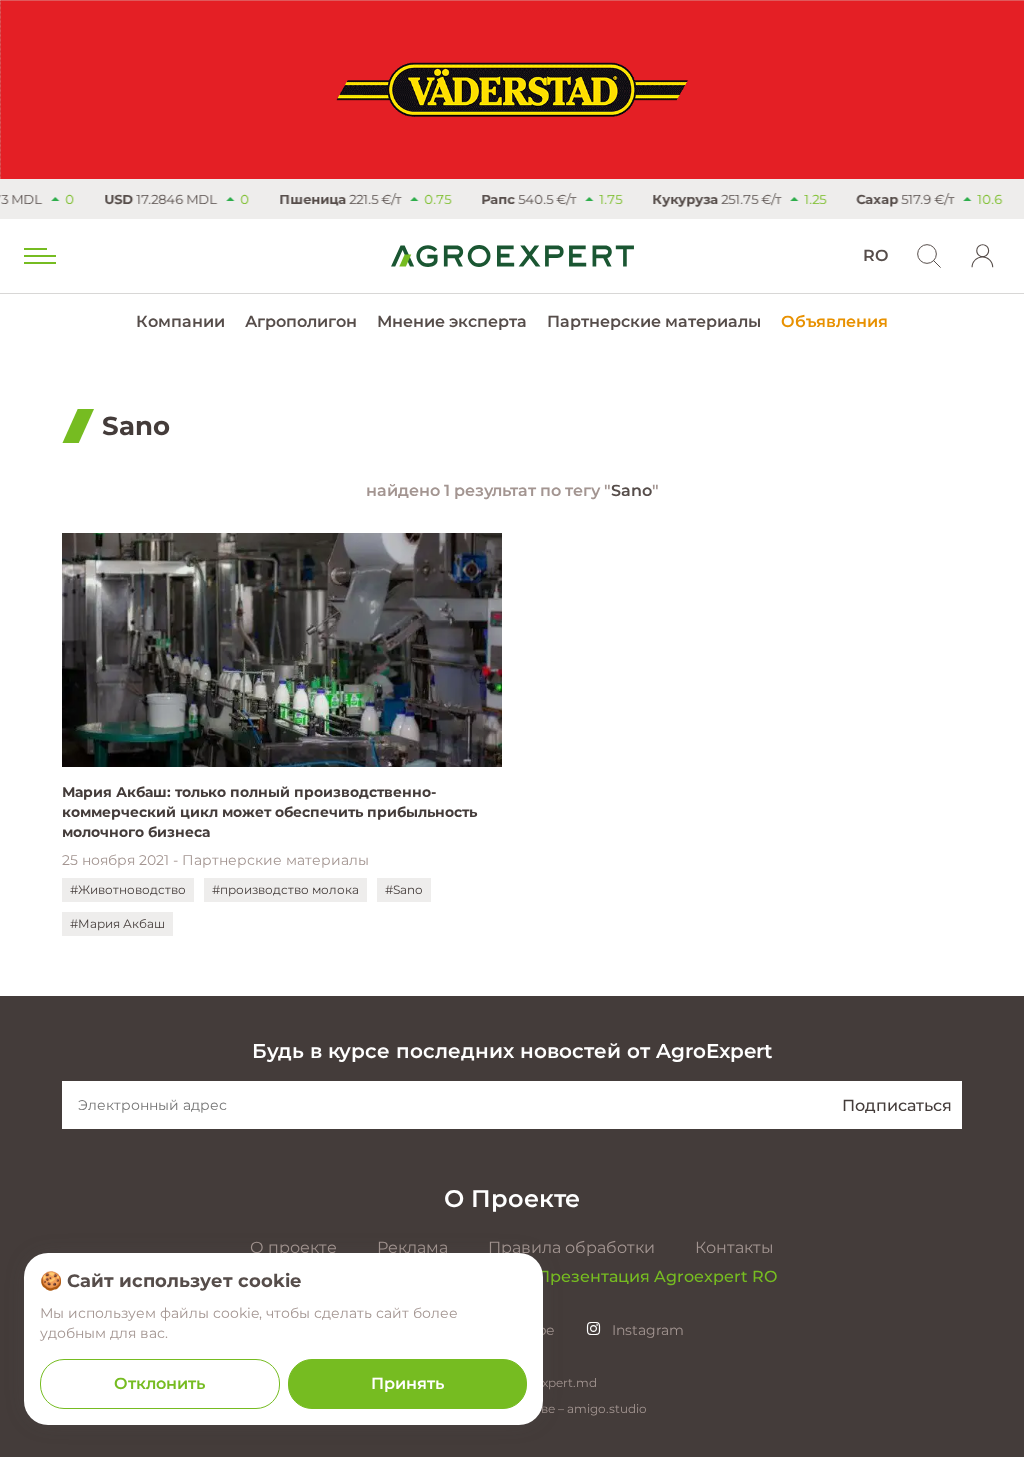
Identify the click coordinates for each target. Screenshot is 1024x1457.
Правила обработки (571, 1247)
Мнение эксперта (452, 321)
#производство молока (285, 889)
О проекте (293, 1247)
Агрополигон (301, 321)
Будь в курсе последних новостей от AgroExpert (512, 1051)
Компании (180, 321)
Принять (407, 1383)
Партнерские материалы (654, 321)
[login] (983, 256)
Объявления (834, 321)
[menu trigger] (38, 256)
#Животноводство (128, 889)
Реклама (412, 1247)
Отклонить (159, 1383)
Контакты (734, 1247)
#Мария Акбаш (117, 923)
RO (875, 255)
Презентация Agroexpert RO (657, 1276)
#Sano (404, 889)
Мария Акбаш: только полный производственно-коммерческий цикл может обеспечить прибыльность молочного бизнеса (269, 812)
